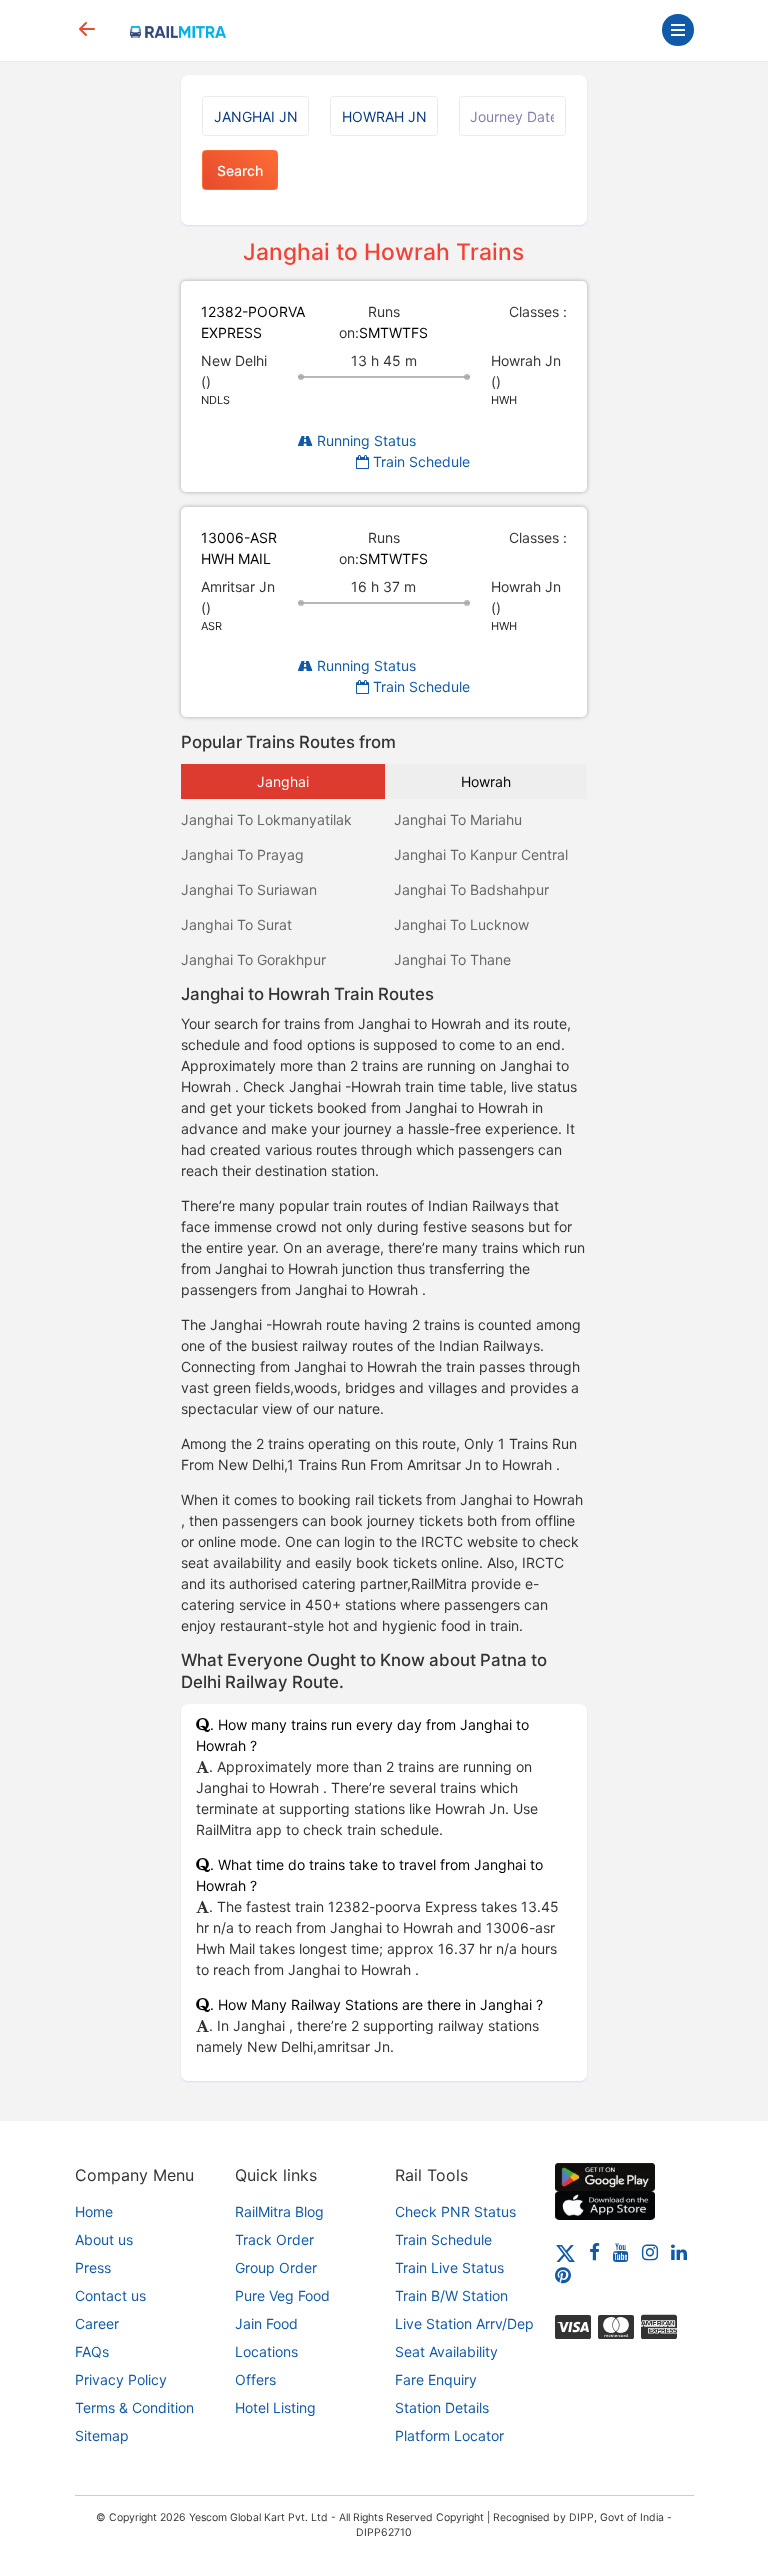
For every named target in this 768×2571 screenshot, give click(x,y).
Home (94, 2211)
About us (104, 2239)
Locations (266, 2351)
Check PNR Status (455, 2211)
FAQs (92, 2351)
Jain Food (266, 2323)
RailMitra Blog (279, 2211)
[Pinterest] (563, 2274)
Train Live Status (449, 2267)
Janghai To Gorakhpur (253, 959)
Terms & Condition (134, 2407)
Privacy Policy (121, 2379)
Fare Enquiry (436, 2379)
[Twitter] (565, 2251)
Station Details (442, 2407)
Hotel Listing (275, 2407)
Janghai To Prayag (242, 854)
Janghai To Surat (236, 924)
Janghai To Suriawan (249, 889)
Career (97, 2323)
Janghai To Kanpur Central (481, 854)
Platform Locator (449, 2435)
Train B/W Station (451, 2295)
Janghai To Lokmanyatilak (266, 819)
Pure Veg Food (282, 2295)
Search (240, 170)
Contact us (110, 2295)
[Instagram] (650, 2251)
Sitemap (102, 2435)
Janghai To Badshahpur (471, 889)
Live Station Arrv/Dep (464, 2323)
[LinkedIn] (679, 2251)
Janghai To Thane (452, 959)
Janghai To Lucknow (461, 924)
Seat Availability (446, 2351)
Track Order (274, 2239)
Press (93, 2267)
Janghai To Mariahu (458, 819)
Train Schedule (419, 461)
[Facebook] (594, 2251)
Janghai (283, 781)
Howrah (486, 781)
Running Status (364, 440)
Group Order (276, 2267)
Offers (255, 2379)
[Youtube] (621, 2251)
